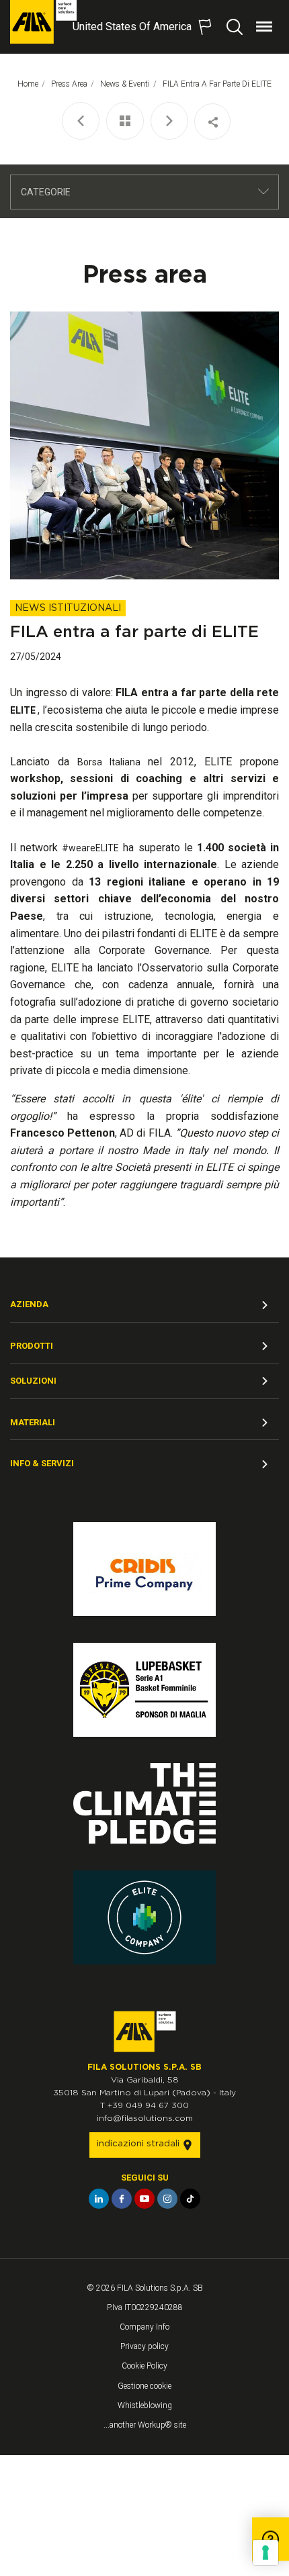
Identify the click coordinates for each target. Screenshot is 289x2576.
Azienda (29, 1304)
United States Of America (132, 27)
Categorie (46, 192)
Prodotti (32, 1346)
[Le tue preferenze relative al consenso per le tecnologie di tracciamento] (265, 2553)
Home (28, 84)
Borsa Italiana (109, 762)
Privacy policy (144, 2346)
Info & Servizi (42, 1463)
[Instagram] (167, 2199)
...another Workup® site (145, 2425)
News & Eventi (125, 84)
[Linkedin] (99, 2199)
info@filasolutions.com (145, 2118)
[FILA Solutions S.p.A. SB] (43, 22)
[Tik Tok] (190, 2199)
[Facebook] (122, 2199)
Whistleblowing (145, 2405)
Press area (69, 84)
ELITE (24, 710)
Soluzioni (33, 1381)
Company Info (144, 2327)
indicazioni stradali (139, 2144)
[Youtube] (144, 2199)
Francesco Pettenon (63, 1133)
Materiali (33, 1422)
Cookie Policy (144, 2366)
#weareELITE (90, 848)
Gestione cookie (144, 2386)
